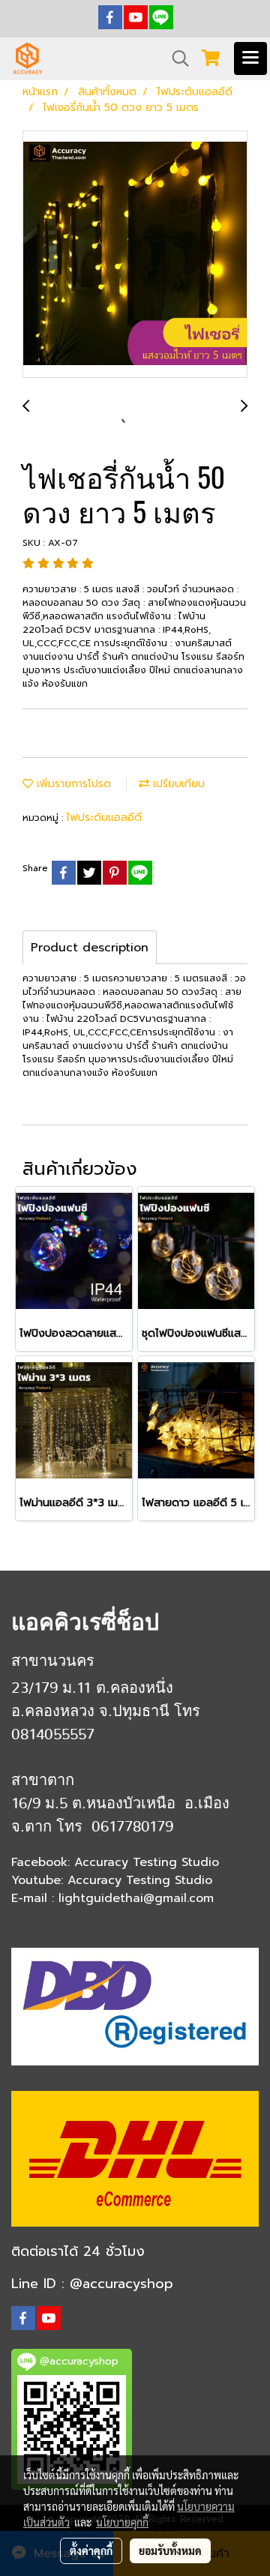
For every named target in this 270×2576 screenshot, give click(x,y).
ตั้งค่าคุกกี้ (91, 2551)
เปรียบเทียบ (177, 784)
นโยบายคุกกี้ (122, 2522)
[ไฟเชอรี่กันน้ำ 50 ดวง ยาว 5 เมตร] (135, 255)
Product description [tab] (90, 948)
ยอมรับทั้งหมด (170, 2551)
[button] (175, 58)
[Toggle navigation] (250, 58)
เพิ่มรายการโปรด (72, 784)
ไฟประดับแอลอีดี (104, 818)
